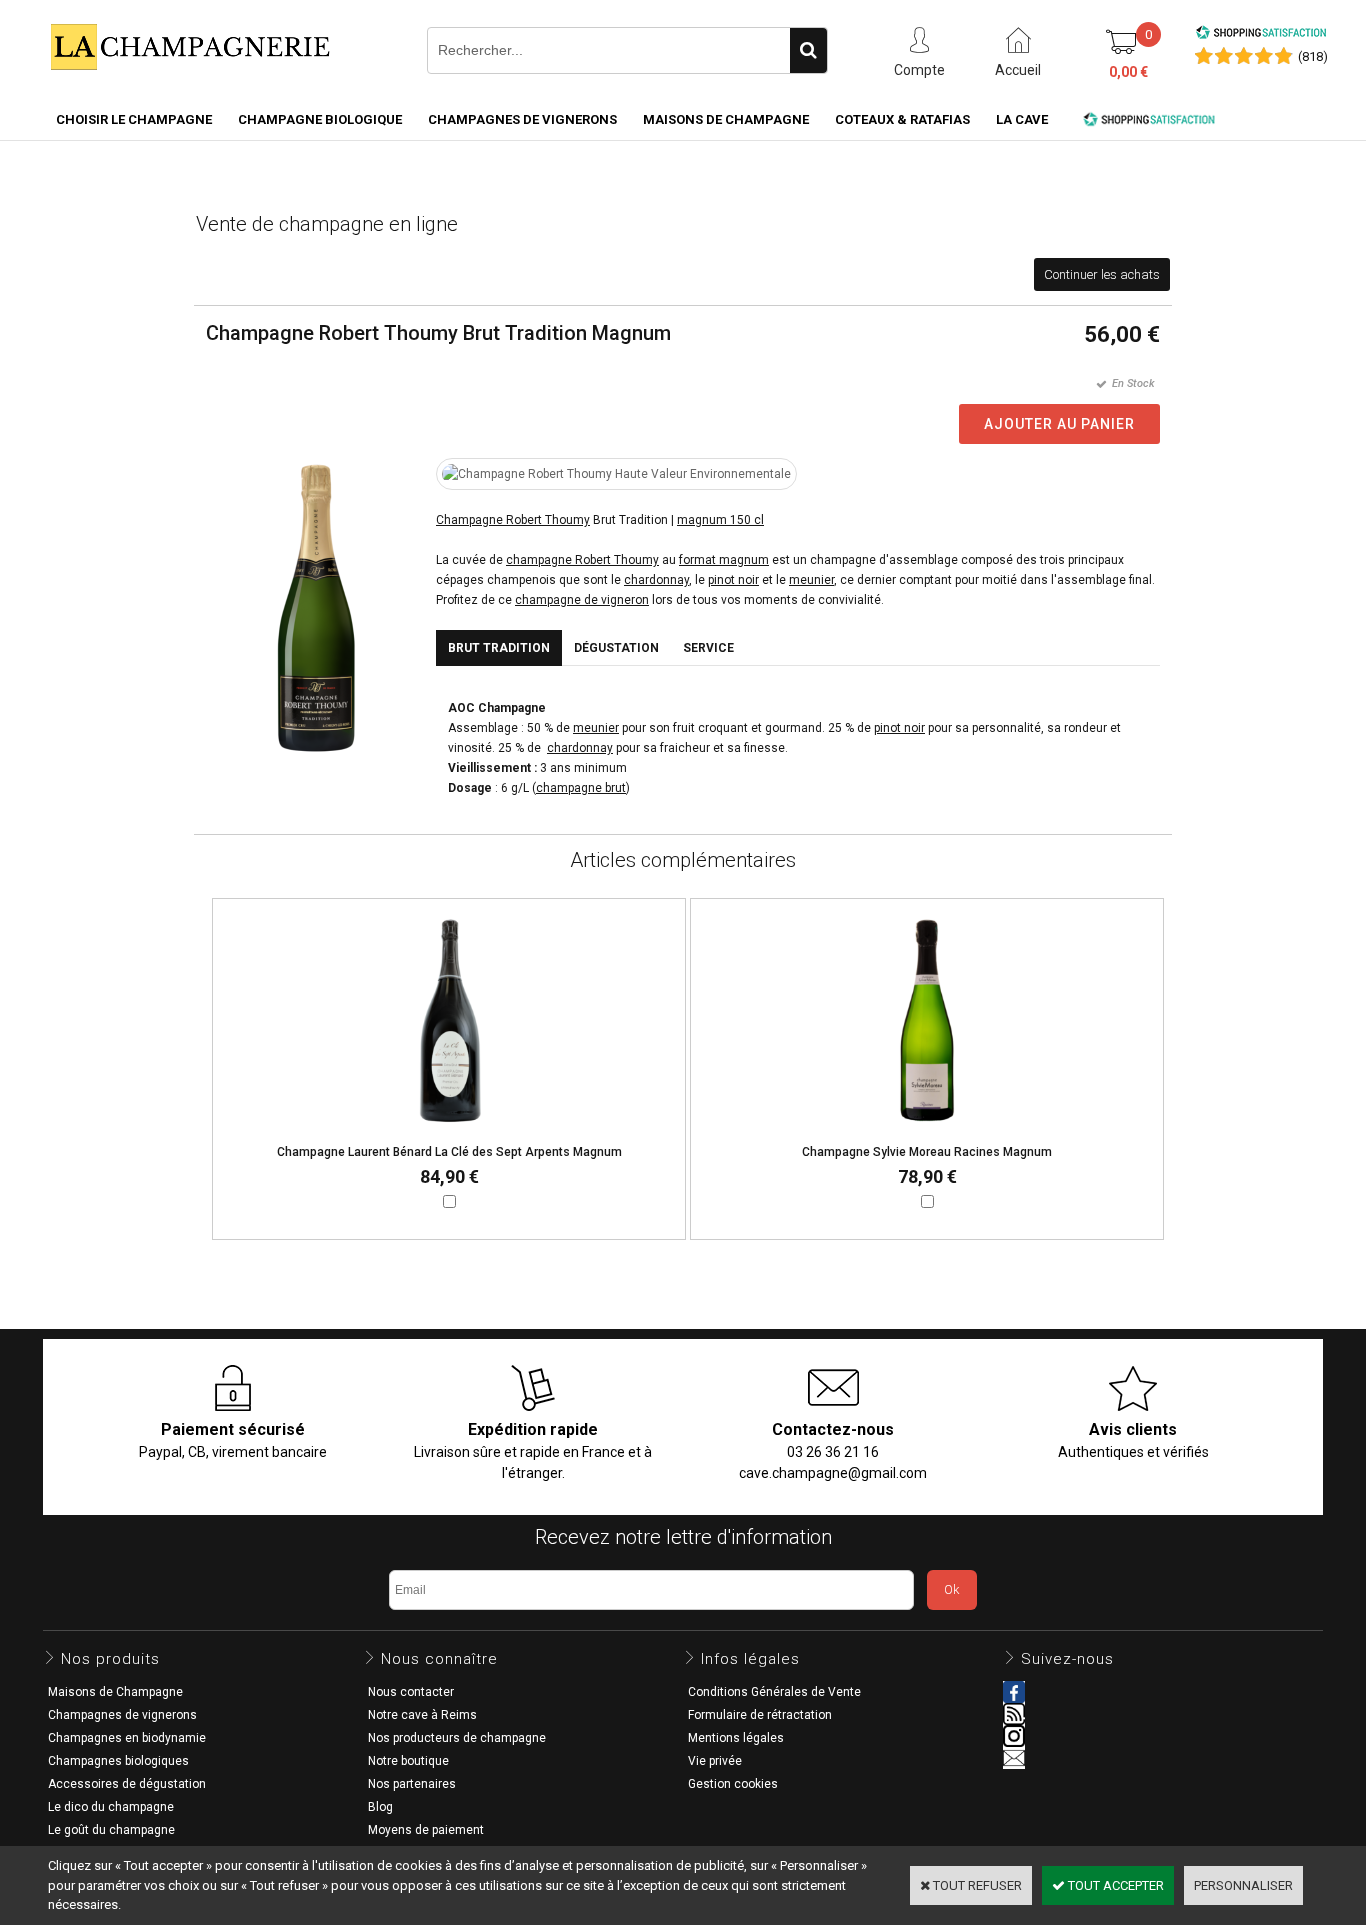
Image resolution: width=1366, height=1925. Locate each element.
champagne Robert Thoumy (582, 560)
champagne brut (581, 788)
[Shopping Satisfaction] (1261, 35)
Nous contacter (411, 1692)
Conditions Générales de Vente (774, 1692)
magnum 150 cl (720, 520)
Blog (380, 1807)
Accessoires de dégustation (127, 1784)
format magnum (724, 560)
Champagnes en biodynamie (127, 1738)
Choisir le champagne (134, 119)
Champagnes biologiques (118, 1761)
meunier (811, 580)
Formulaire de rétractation (760, 1715)
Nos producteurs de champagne (457, 1738)
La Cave (1022, 119)
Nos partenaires (412, 1784)
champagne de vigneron (582, 600)
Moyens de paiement (426, 1830)
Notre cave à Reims (422, 1715)
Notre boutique (408, 1761)
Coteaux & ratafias (902, 119)
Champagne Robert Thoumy (513, 520)
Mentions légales (736, 1738)
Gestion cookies (733, 1784)
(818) (1313, 56)
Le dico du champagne (111, 1807)
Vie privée (715, 1761)
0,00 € (1128, 72)
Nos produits (110, 1659)
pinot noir (733, 580)
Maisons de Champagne (726, 119)
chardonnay (656, 580)
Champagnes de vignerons (522, 119)
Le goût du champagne (111, 1830)
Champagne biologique (320, 119)
